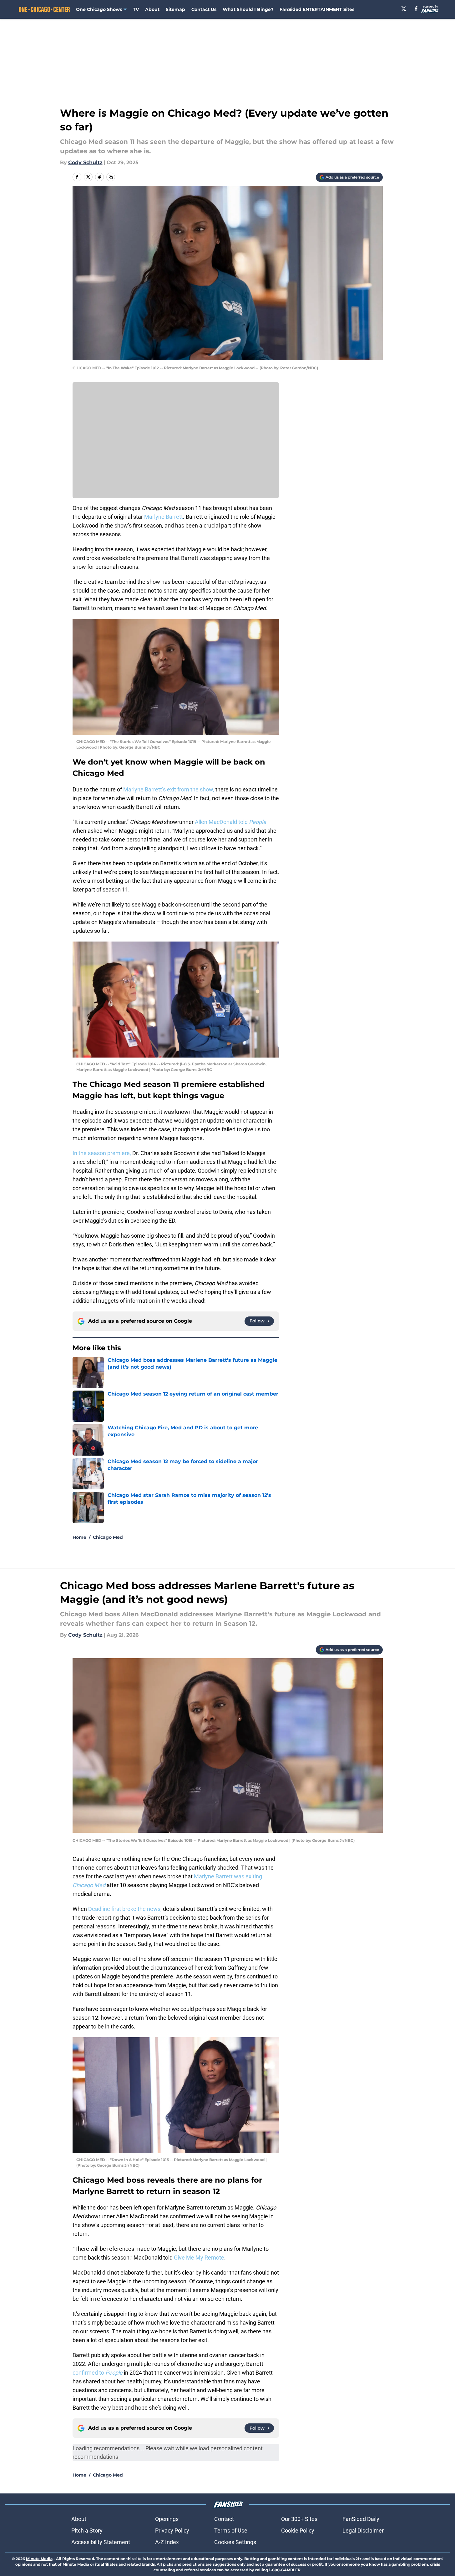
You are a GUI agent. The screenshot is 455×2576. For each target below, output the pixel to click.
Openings (167, 2519)
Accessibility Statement (101, 2542)
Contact (224, 2519)
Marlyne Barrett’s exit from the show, (169, 789)
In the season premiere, (102, 1153)
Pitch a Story (87, 2531)
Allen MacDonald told (230, 822)
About (152, 9)
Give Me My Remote (199, 2258)
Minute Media (39, 2559)
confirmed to (98, 2373)
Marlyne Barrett (164, 517)
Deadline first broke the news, (125, 1909)
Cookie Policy (298, 2531)
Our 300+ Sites (299, 2519)
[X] (404, 9)
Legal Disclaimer (363, 2531)
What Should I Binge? (248, 9)
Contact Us (204, 9)
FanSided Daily (361, 2519)
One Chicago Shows (99, 9)
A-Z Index (167, 2542)
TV (136, 9)
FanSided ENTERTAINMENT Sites (317, 9)
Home (79, 1537)
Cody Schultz (85, 162)
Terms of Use (231, 2531)
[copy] (111, 177)
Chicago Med (108, 1537)
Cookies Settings (235, 2542)
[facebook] (416, 9)
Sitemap (175, 9)
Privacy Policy (172, 2531)
